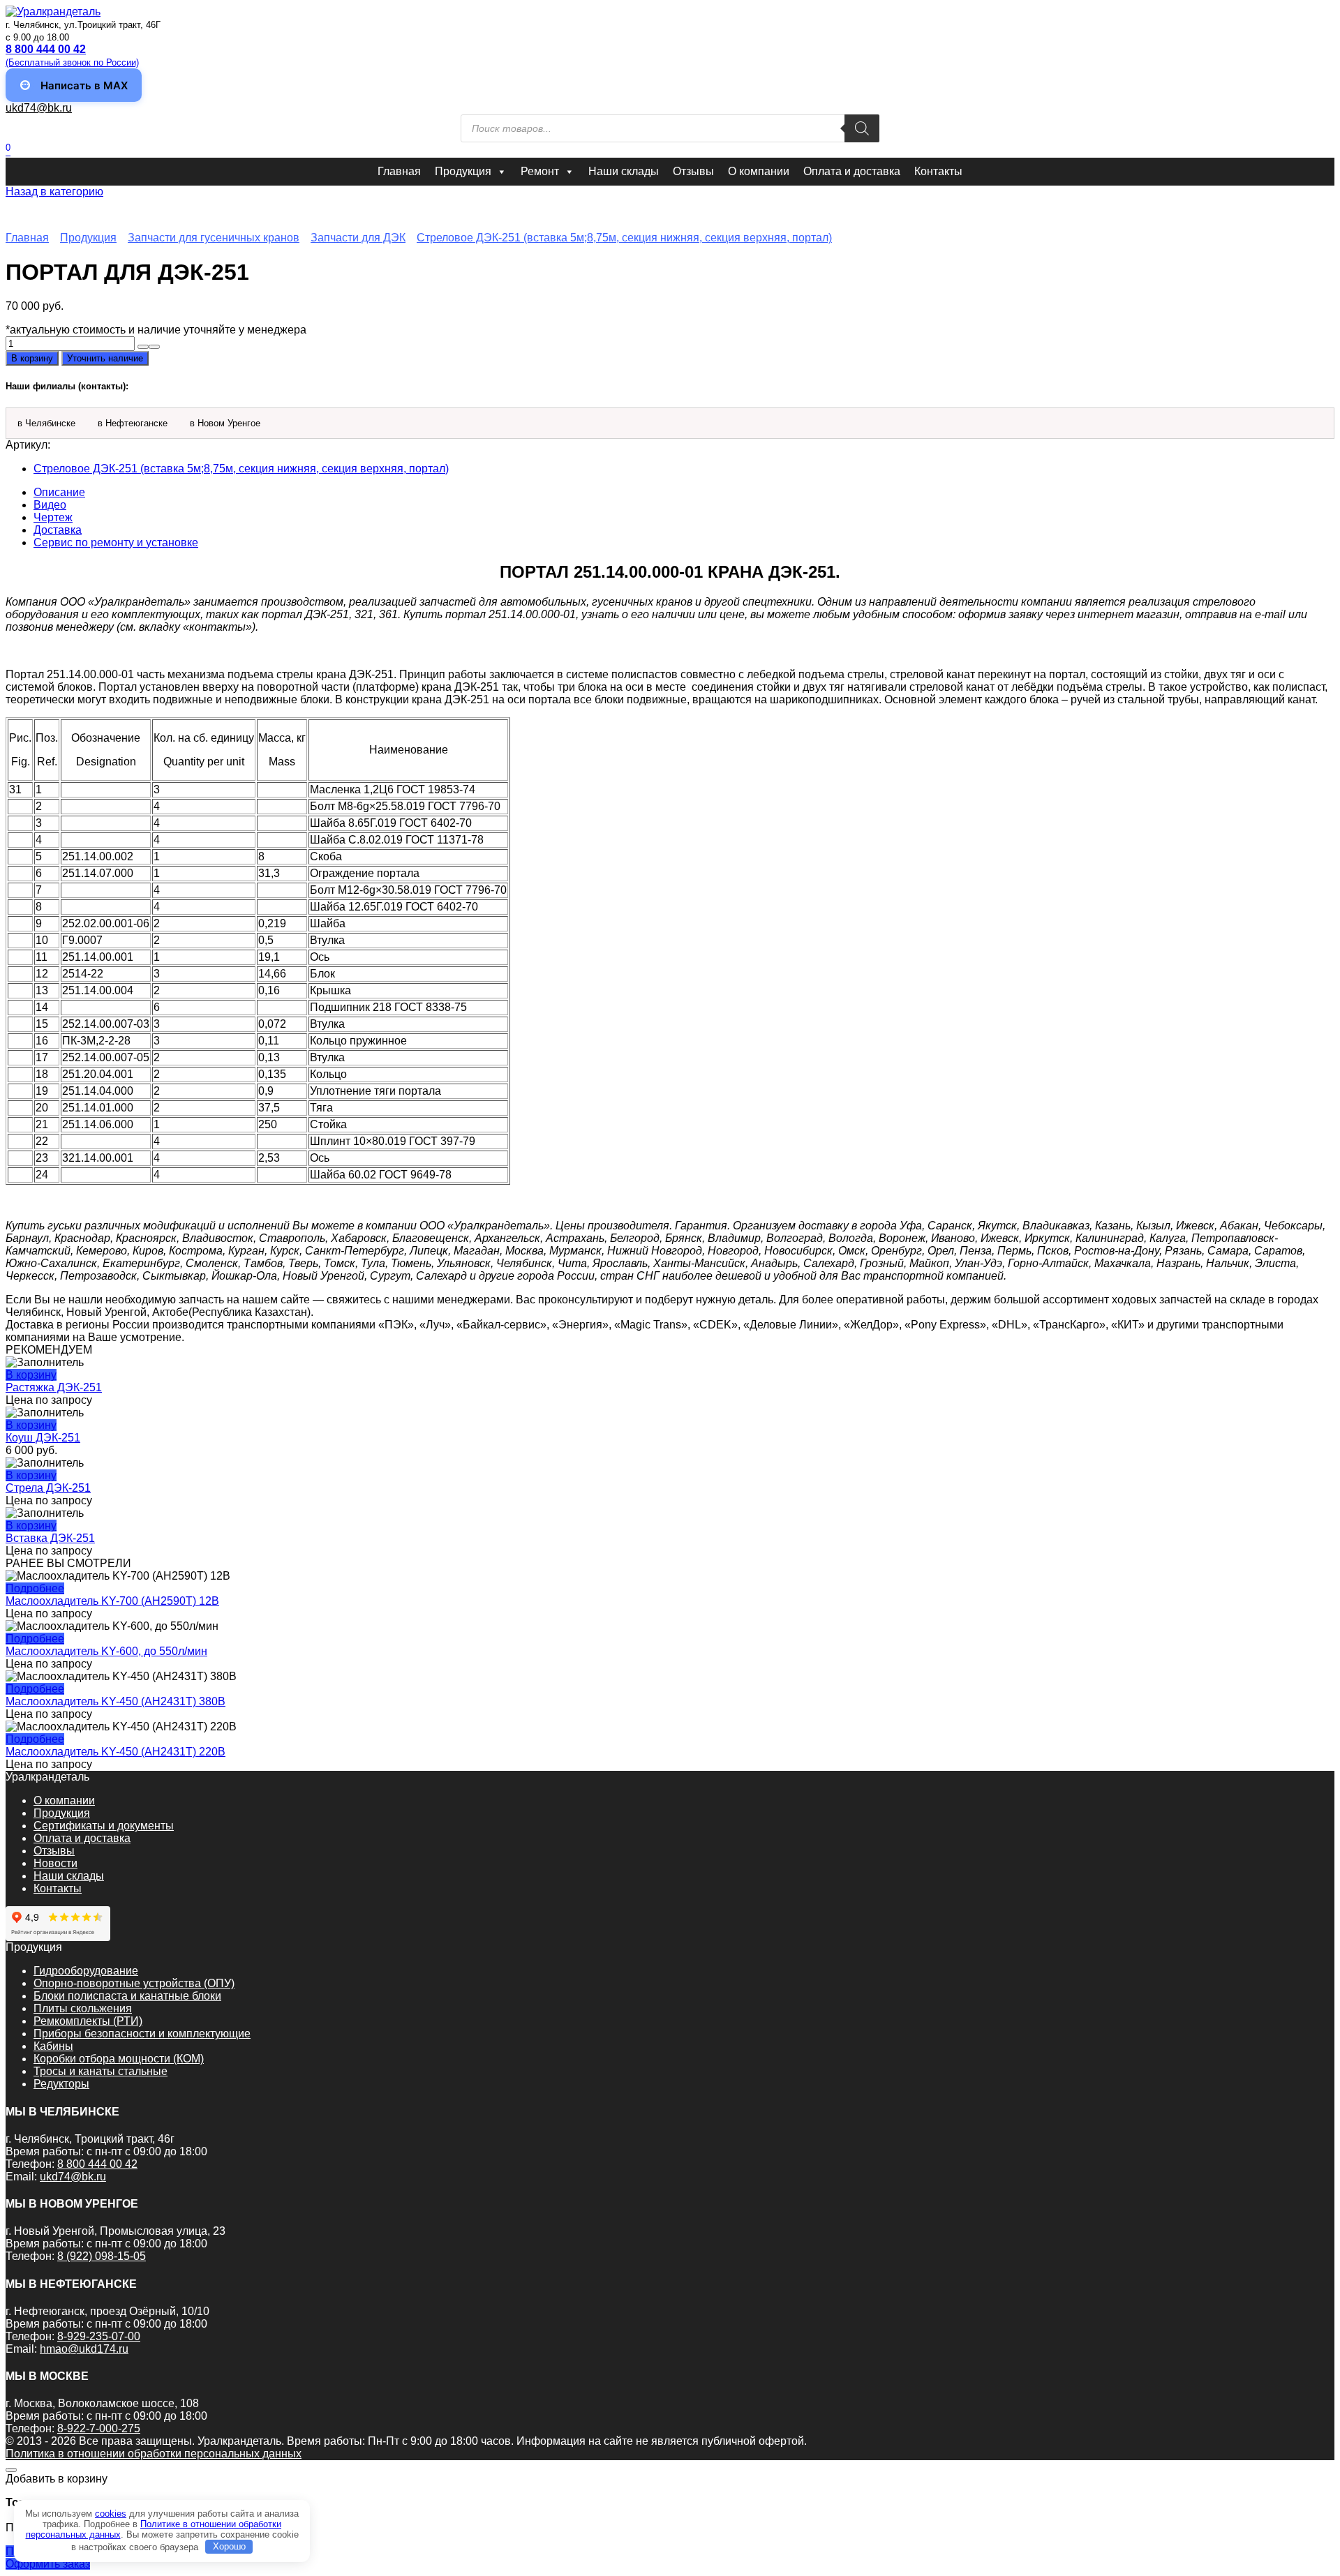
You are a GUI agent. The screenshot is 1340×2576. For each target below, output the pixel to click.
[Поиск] (862, 128)
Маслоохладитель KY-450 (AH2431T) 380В (116, 1701)
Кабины (53, 2046)
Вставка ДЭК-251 (50, 1538)
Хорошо (229, 2546)
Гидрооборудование (86, 1971)
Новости (55, 1863)
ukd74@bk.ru (39, 108)
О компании (759, 171)
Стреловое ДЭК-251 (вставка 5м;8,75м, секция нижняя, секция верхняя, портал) (624, 238)
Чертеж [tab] (53, 517)
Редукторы (61, 2084)
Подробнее (35, 1588)
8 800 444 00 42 (97, 2164)
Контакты (938, 171)
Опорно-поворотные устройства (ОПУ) (134, 1983)
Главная (399, 171)
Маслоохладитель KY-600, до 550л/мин (106, 1651)
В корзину (32, 358)
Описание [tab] (59, 492)
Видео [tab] (50, 505)
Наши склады (624, 171)
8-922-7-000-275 (99, 2428)
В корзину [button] (31, 1375)
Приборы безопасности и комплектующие (142, 2034)
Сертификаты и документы (104, 1826)
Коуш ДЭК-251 (43, 1438)
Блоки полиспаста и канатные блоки (127, 1996)
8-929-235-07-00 (99, 2336)
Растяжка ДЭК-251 (54, 1387)
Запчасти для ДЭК (358, 238)
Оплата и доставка (852, 171)
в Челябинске (46, 423)
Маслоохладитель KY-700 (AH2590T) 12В (112, 1601)
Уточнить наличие (105, 358)
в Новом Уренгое (225, 423)
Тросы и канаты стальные (100, 2071)
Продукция (463, 171)
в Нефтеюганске (133, 423)
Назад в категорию (54, 192)
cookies (111, 2514)
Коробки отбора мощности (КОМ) (119, 2059)
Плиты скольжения (83, 2008)
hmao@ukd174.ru (84, 2349)
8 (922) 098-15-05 (102, 2256)
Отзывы (693, 171)
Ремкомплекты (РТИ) (88, 2021)
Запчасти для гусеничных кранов (214, 238)
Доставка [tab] (58, 530)
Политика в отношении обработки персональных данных (154, 2454)
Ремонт (540, 171)
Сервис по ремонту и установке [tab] (116, 542)
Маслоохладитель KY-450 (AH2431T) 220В (116, 1752)
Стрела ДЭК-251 (48, 1488)
